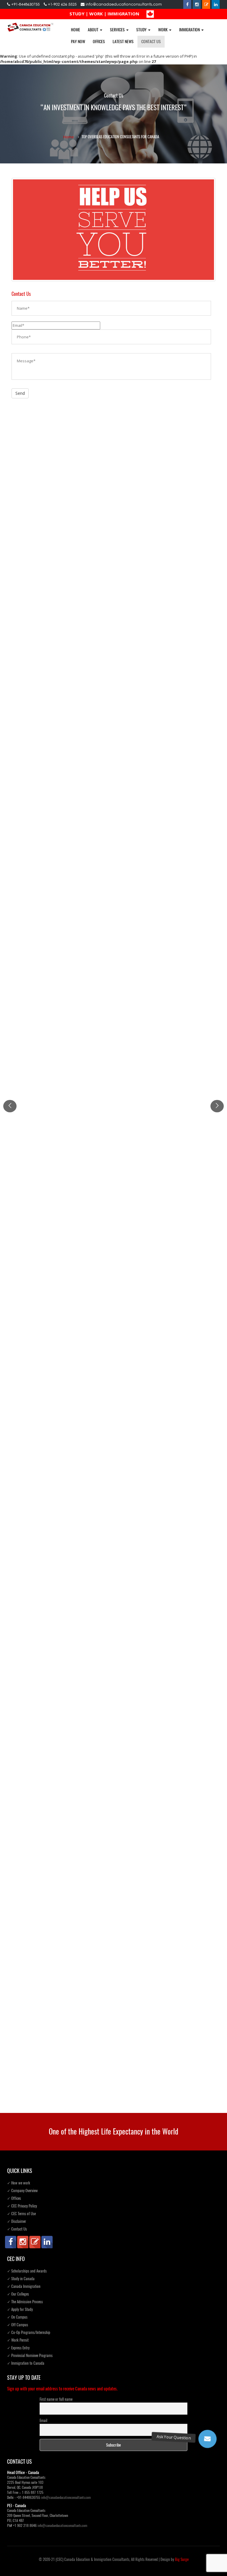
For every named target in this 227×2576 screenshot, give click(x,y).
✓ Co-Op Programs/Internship (29, 2332)
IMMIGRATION (123, 14)
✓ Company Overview (22, 2191)
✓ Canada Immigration (24, 2286)
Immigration (190, 30)
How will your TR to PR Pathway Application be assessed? (62, 1488)
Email (43, 2420)
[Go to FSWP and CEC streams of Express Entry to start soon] (113, 519)
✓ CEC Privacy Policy (22, 2206)
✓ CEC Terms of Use (21, 2214)
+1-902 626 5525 (62, 4)
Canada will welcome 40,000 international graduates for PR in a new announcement (85, 1660)
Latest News (123, 42)
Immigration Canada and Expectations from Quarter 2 (59, 2027)
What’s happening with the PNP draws (45, 1844)
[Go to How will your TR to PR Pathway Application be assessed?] (113, 1408)
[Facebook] (187, 4)
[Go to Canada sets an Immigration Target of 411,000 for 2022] (113, 739)
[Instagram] (197, 4)
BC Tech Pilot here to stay (34, 1305)
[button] (207, 2439)
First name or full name (56, 2399)
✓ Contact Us (17, 2229)
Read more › (23, 640)
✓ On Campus (17, 2317)
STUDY (77, 14)
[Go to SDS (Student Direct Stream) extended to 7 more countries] (113, 1046)
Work (163, 30)
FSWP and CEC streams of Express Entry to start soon (58, 617)
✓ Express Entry (18, 2348)
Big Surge (182, 2559)
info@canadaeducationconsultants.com (123, 4)
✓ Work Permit (18, 2340)
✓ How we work (19, 2183)
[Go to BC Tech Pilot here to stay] (113, 1225)
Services (118, 30)
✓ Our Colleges (18, 2294)
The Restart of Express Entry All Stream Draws (52, 2073)
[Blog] (206, 4)
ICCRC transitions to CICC (34, 948)
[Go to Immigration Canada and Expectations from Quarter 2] (113, 1947)
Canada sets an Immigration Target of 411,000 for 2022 (61, 837)
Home (76, 30)
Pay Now (78, 42)
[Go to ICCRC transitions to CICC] (113, 904)
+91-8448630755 (25, 4)
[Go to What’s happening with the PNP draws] (113, 1763)
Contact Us (151, 42)
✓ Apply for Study (20, 2309)
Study (142, 30)
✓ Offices (14, 2198)
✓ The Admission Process (25, 2302)
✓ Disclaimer (17, 2221)
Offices (99, 42)
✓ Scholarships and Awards (27, 2271)
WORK (96, 14)
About (94, 30)
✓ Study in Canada (21, 2279)
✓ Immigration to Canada (26, 2363)
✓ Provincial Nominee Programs (30, 2355)
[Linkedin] (216, 4)
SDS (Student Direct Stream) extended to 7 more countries (63, 1122)
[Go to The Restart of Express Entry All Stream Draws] (113, 2062)
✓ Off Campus (18, 2325)
